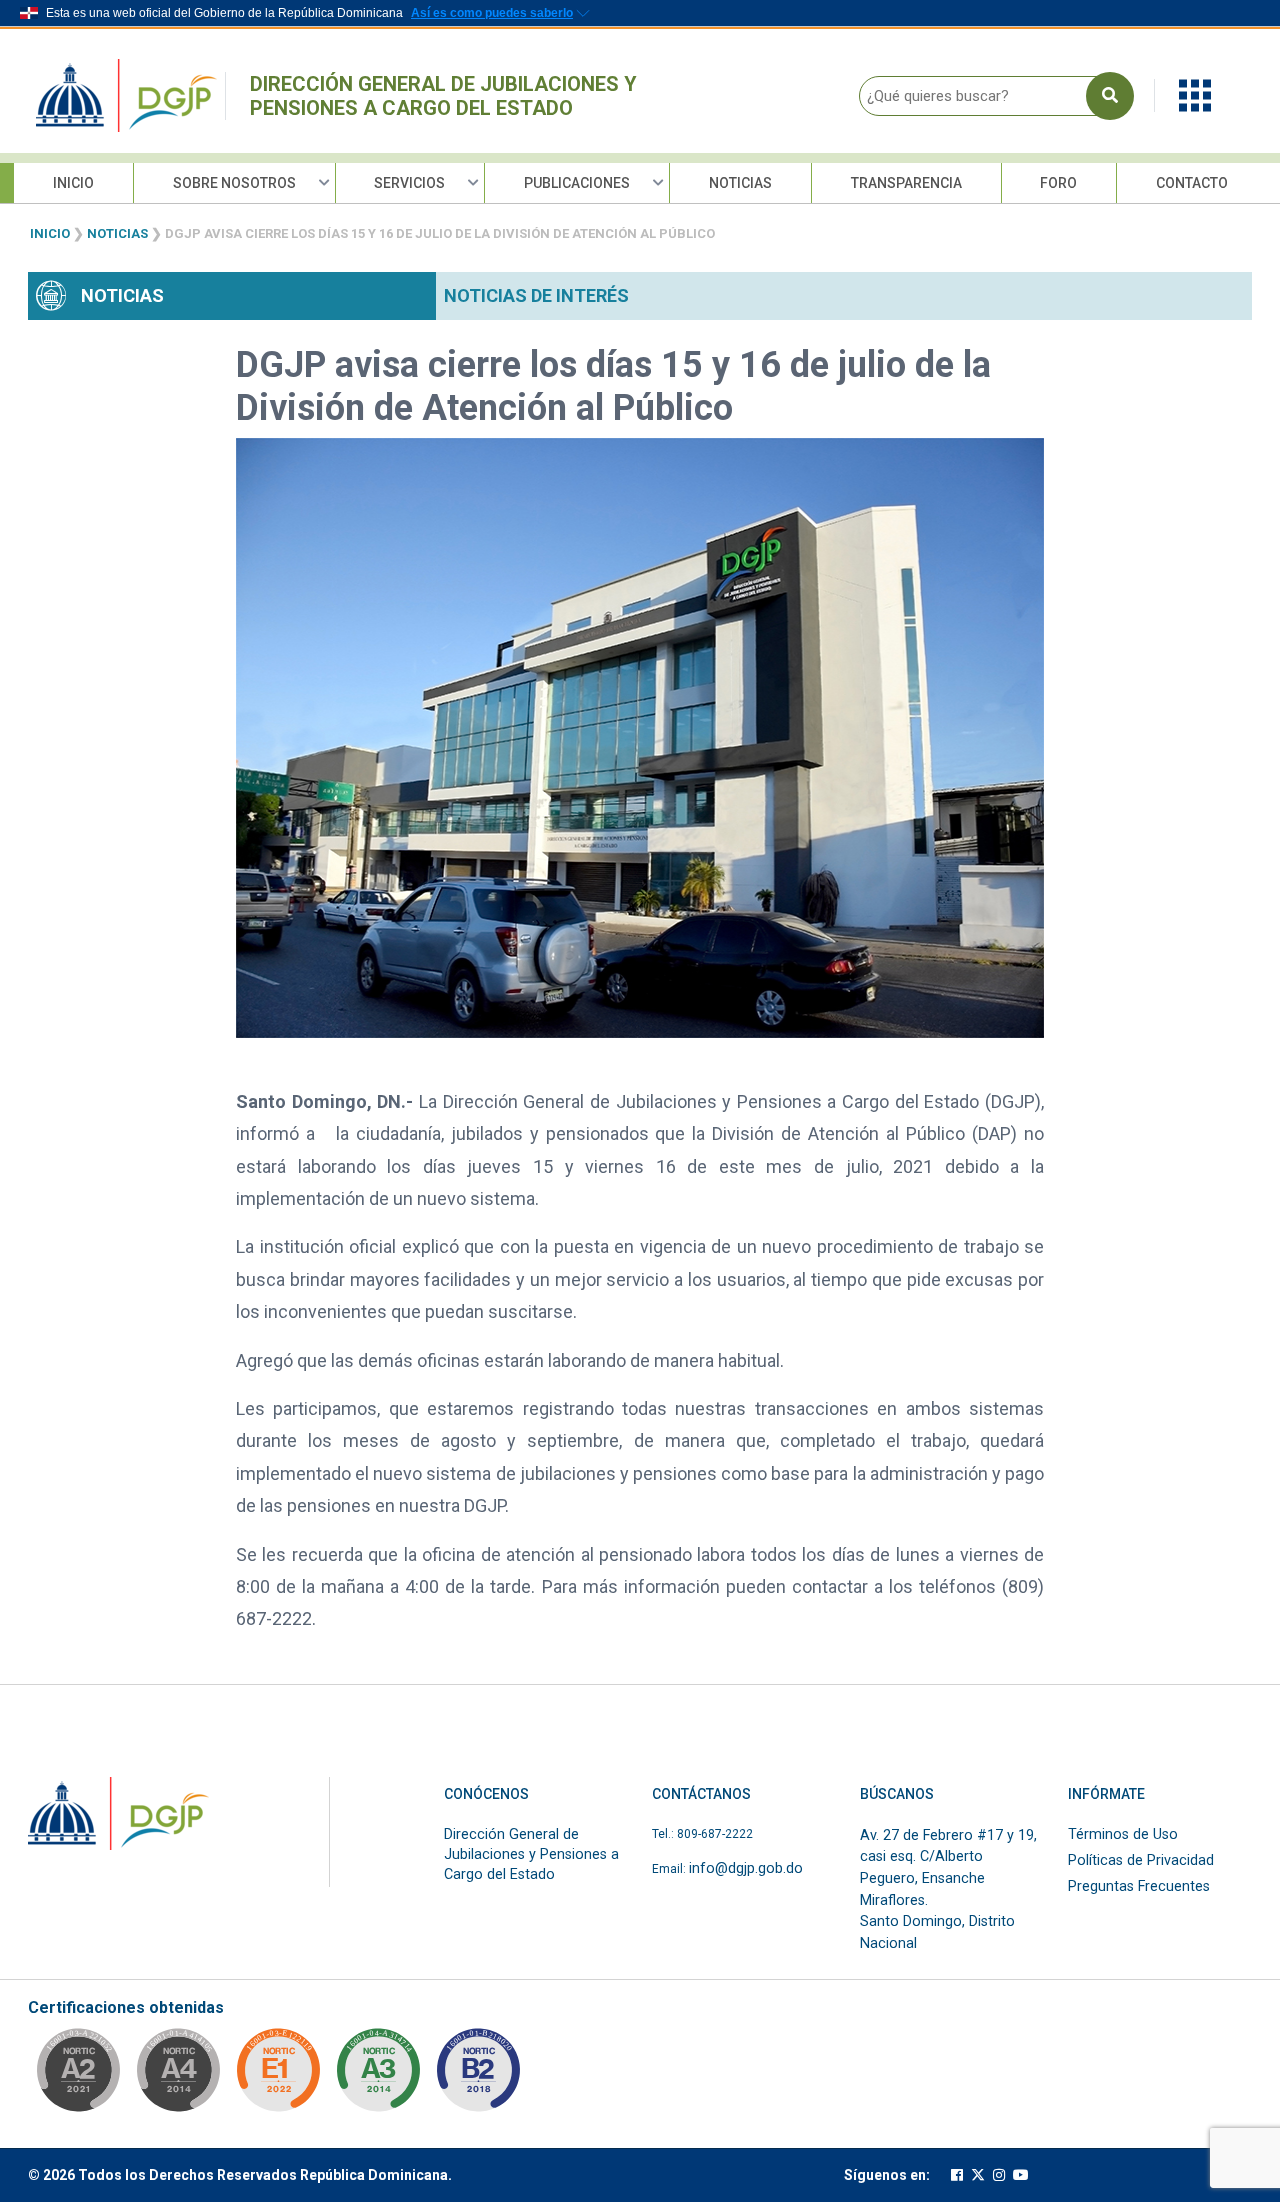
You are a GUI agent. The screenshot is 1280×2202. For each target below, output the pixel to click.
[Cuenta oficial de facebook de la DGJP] (957, 2175)
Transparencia (906, 183)
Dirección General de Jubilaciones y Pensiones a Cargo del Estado (443, 96)
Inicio (73, 183)
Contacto (1192, 183)
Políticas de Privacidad (1141, 1860)
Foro (1058, 183)
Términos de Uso (1123, 1834)
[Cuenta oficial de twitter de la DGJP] (978, 2175)
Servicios (409, 183)
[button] (1195, 94)
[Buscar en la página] (1110, 96)
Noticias (740, 183)
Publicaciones (577, 183)
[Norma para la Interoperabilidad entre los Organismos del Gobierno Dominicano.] (178, 2076)
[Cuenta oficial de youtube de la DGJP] (1021, 2175)
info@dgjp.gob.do (746, 1868)
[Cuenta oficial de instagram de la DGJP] (999, 2175)
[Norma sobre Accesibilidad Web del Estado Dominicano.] (478, 2076)
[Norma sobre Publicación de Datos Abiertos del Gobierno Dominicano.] (378, 2076)
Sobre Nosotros (234, 183)
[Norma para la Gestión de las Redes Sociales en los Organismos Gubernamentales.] (278, 2076)
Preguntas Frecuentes (1139, 1886)
